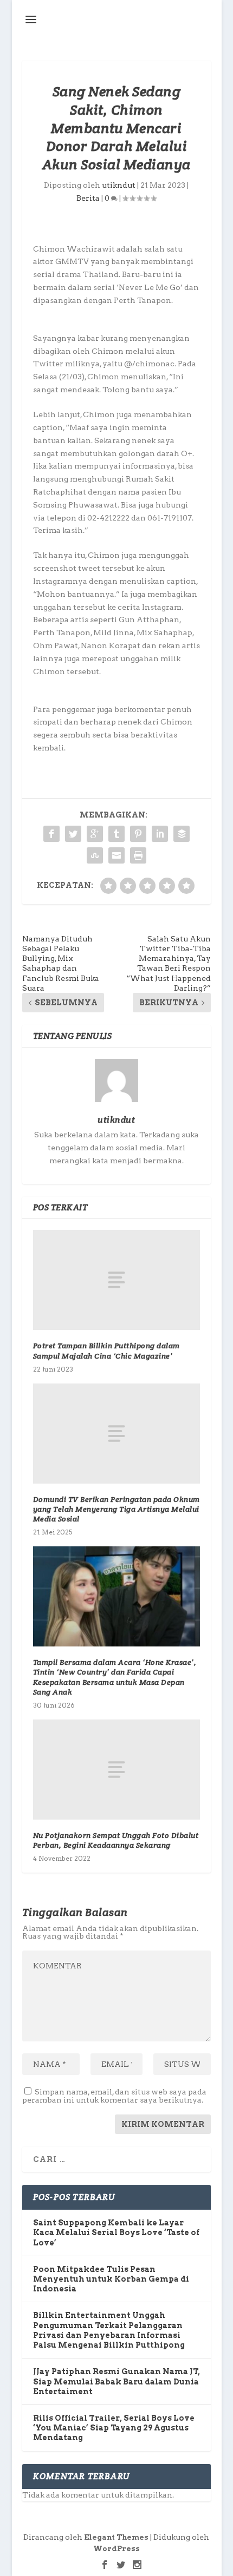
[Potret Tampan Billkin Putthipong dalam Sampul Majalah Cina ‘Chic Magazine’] (116, 1280)
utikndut (119, 185)
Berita (88, 198)
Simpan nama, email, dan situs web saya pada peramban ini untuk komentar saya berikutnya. (114, 2096)
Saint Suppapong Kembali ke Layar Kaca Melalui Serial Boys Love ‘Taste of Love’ (116, 2232)
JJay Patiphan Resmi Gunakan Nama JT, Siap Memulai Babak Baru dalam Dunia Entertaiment (116, 2381)
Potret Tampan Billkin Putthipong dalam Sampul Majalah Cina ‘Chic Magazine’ (106, 1350)
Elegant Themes (116, 2537)
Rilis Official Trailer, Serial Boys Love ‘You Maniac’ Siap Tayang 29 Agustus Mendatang (114, 2428)
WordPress (116, 2549)
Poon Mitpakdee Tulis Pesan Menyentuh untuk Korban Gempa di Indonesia (111, 2279)
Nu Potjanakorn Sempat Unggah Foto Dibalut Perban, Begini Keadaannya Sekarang (116, 1840)
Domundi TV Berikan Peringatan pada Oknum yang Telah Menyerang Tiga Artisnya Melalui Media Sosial (116, 1509)
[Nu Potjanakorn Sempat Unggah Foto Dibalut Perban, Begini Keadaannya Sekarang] (116, 1770)
